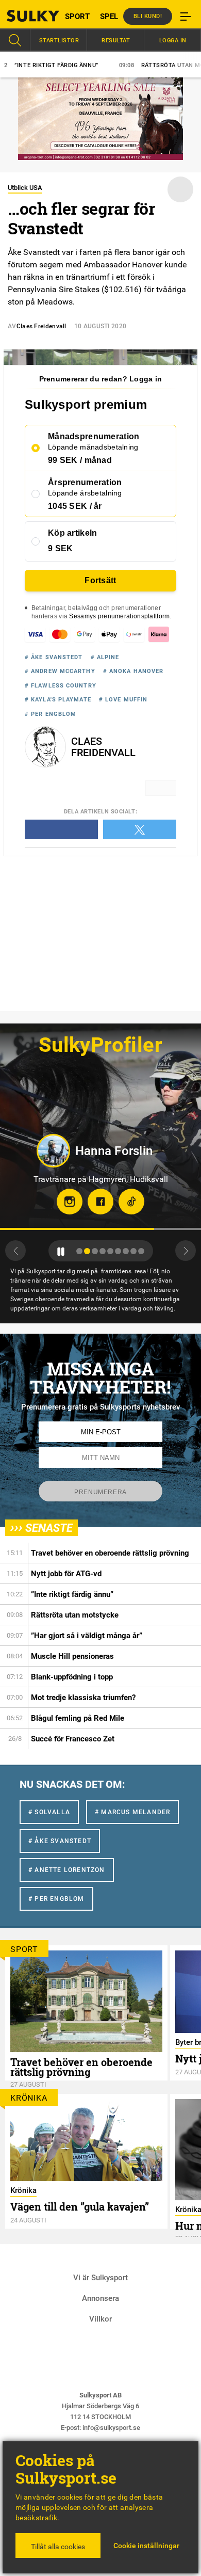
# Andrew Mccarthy (60, 671)
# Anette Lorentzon (67, 1870)
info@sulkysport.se (111, 2428)
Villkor (100, 2319)
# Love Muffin (123, 700)
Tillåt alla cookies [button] (58, 2547)
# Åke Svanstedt (54, 657)
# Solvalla (49, 1812)
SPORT (77, 17)
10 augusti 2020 (100, 326)
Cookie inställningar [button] (146, 2546)
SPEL (109, 17)
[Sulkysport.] (25, 16)
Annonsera (100, 2298)
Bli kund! (148, 16)
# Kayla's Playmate (58, 700)
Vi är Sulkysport (100, 2278)
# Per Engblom (51, 714)
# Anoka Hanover (133, 671)
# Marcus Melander (132, 1812)
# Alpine (105, 657)
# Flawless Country (61, 686)
